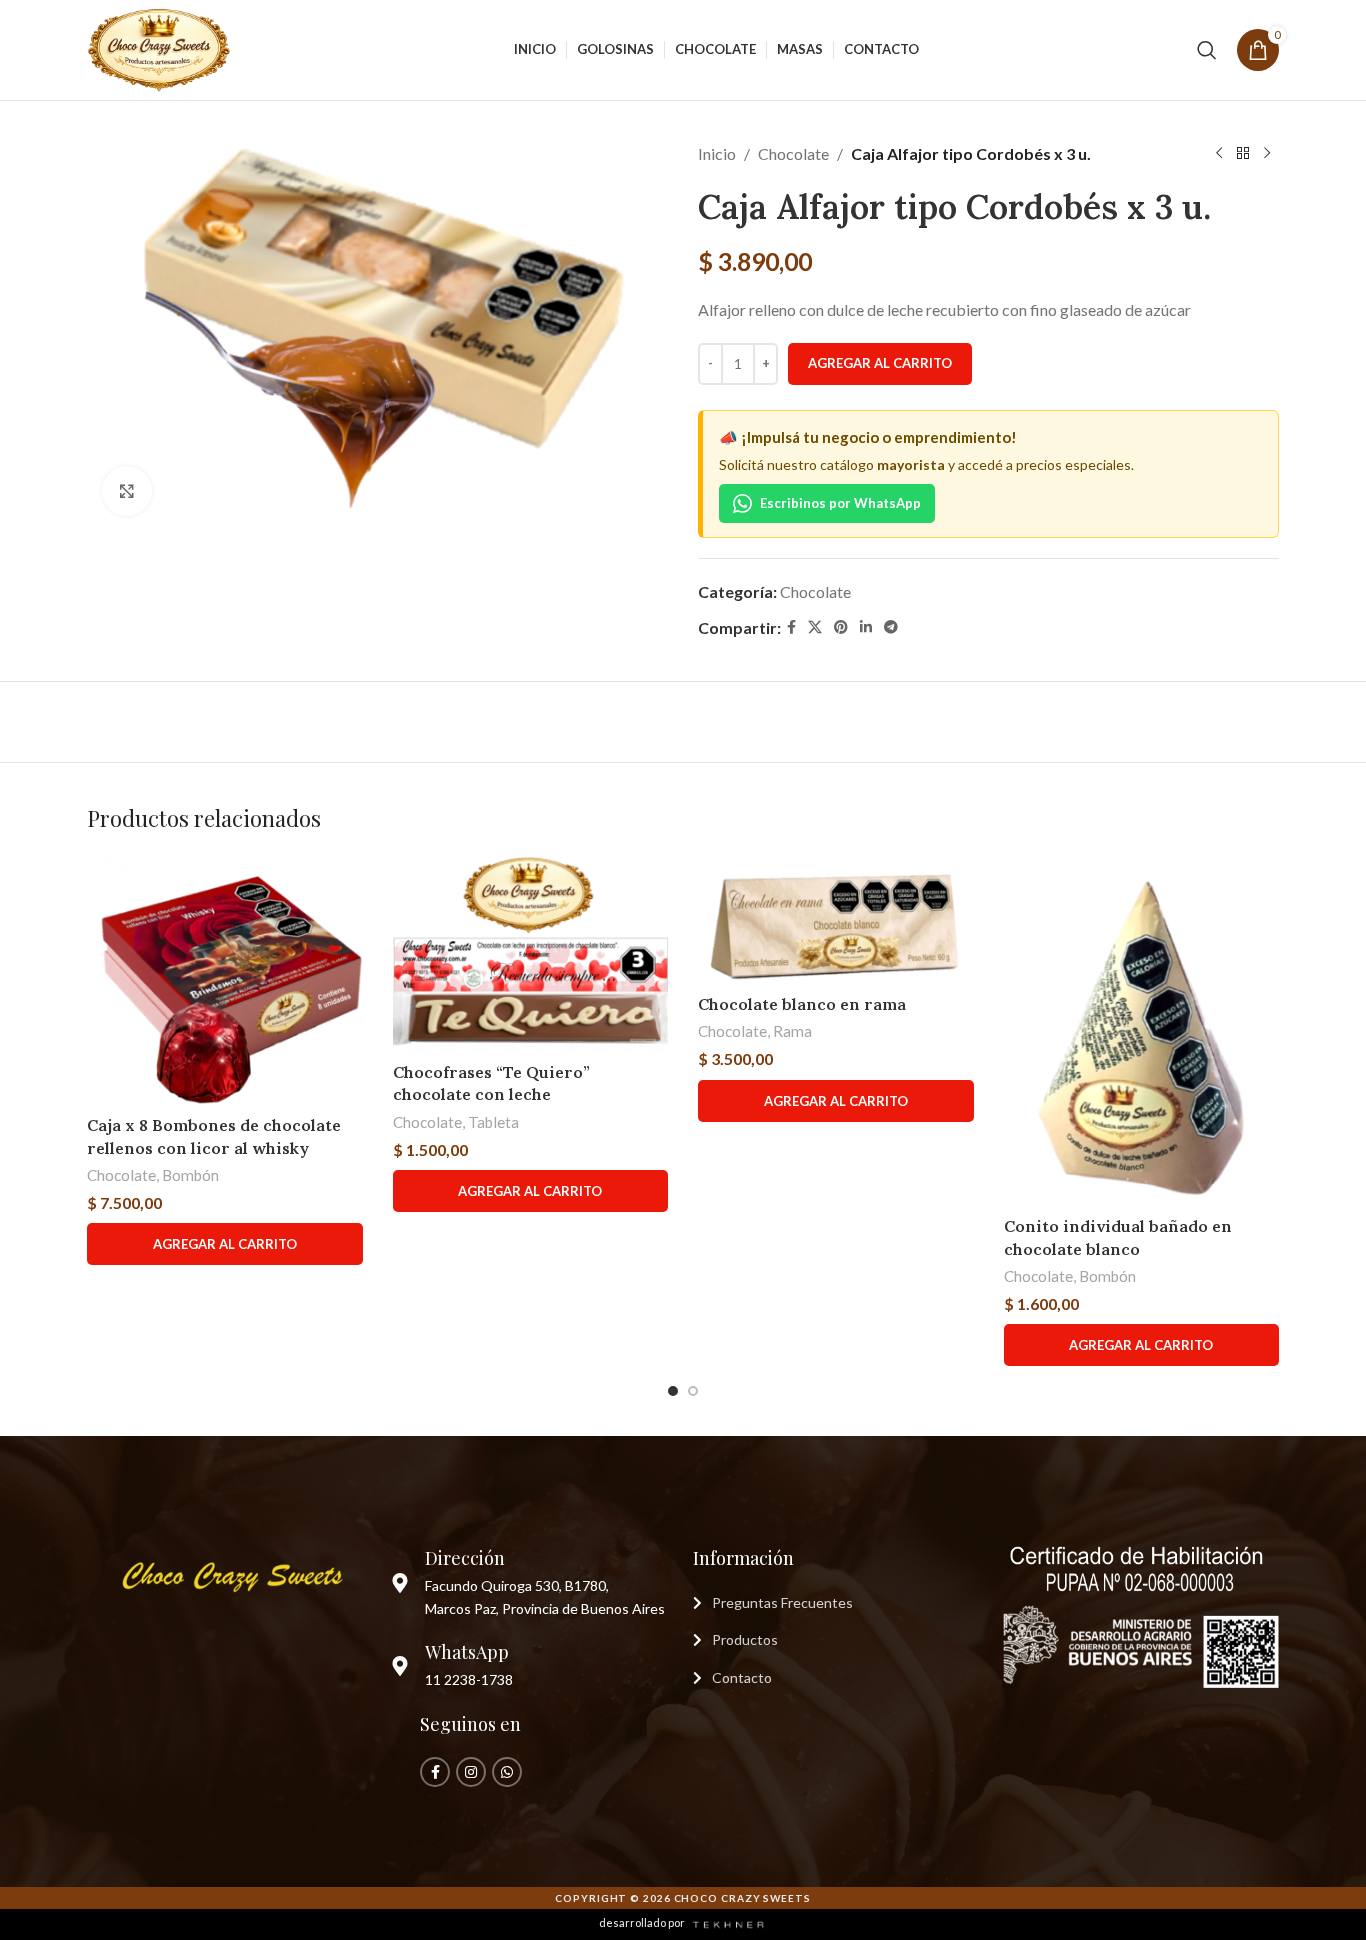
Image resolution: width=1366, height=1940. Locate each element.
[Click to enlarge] (127, 491)
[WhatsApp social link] (507, 1772)
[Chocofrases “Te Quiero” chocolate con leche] (531, 953)
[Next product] (1267, 154)
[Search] (1207, 50)
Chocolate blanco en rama (802, 1004)
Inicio (717, 153)
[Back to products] (1243, 154)
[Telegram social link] (891, 627)
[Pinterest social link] (841, 627)
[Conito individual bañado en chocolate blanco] (1142, 1030)
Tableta (493, 1122)
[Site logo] (161, 47)
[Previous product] (1219, 154)
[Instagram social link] (471, 1772)
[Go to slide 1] (673, 1391)
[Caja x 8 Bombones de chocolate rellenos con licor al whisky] (225, 980)
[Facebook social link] (791, 627)
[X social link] (815, 627)
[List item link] (834, 1603)
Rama (792, 1031)
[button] (225, 1244)
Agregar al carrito (880, 363)
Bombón (190, 1175)
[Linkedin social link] (866, 627)
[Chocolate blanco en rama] (836, 919)
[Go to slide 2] (693, 1391)
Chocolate (793, 153)
